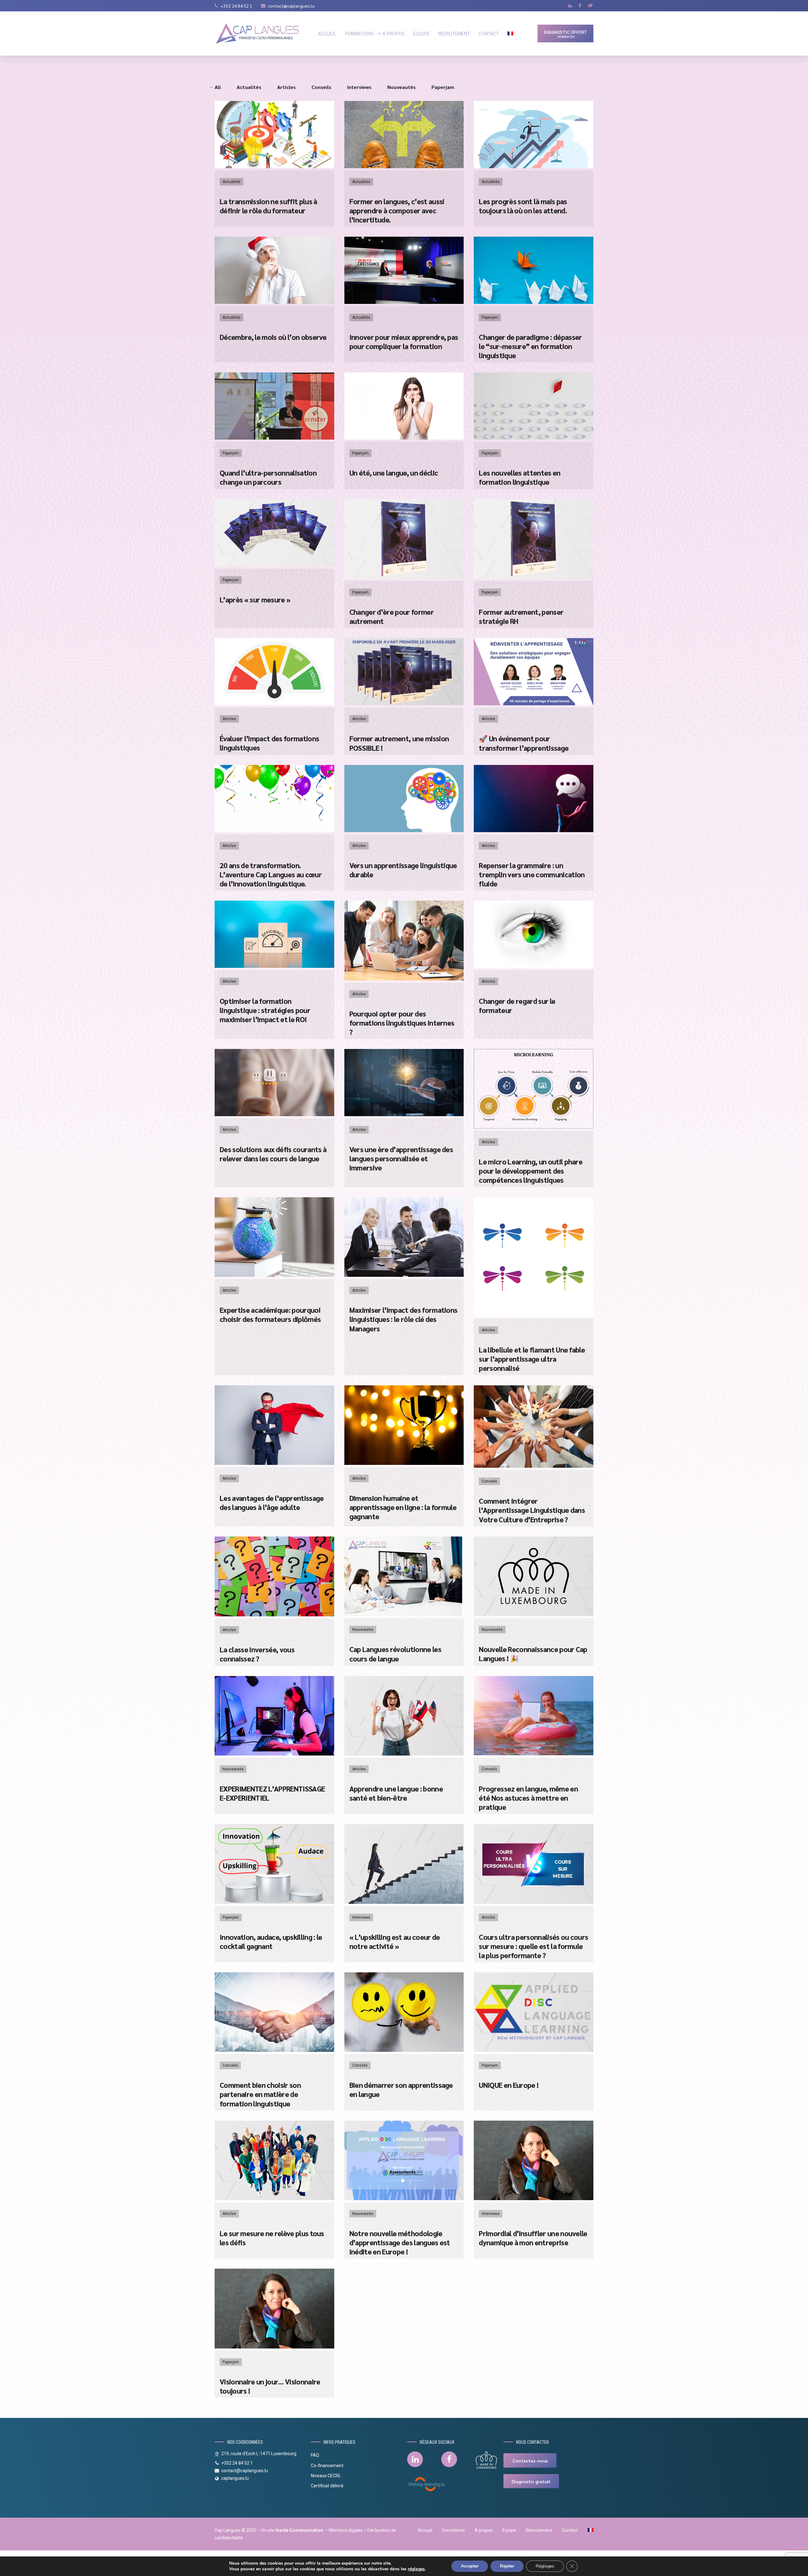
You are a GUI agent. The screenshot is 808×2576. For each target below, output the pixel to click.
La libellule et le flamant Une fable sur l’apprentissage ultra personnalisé (532, 1359)
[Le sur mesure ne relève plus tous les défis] (274, 2198)
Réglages (545, 2566)
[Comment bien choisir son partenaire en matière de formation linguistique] (274, 2050)
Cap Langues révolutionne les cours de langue (395, 1654)
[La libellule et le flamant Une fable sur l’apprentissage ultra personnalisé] (534, 1315)
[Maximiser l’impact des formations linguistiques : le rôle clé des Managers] (404, 1275)
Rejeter (507, 2566)
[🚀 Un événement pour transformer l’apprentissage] (534, 704)
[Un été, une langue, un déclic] (404, 438)
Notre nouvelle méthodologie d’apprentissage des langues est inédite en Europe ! (400, 2242)
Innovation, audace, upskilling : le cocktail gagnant (271, 1941)
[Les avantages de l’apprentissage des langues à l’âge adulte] (274, 1463)
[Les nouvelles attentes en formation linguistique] (534, 438)
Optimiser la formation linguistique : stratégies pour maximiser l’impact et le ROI (265, 1010)
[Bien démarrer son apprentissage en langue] (404, 2050)
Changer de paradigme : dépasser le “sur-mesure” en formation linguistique (530, 346)
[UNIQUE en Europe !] (534, 2050)
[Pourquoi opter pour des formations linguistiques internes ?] (404, 979)
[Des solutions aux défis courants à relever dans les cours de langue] (274, 1114)
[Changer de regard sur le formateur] (534, 966)
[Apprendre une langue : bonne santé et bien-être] (404, 1754)
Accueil (327, 33)
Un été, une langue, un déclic (394, 473)
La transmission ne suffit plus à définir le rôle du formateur (268, 206)
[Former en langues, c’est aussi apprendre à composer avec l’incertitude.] (404, 166)
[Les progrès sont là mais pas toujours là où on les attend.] (534, 166)
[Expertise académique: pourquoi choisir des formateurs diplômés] (274, 1275)
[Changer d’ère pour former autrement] (404, 577)
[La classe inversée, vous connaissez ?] (274, 1615)
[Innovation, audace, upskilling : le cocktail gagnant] (274, 1902)
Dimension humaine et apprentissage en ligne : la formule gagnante (403, 1507)
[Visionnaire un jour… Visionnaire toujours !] (274, 2347)
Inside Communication (299, 2530)
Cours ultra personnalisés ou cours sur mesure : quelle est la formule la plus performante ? (533, 1946)
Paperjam (490, 317)
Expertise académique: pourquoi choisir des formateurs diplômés (270, 1314)
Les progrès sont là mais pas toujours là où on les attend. (523, 206)
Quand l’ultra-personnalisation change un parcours (268, 477)
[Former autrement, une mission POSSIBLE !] (404, 704)
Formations (359, 33)
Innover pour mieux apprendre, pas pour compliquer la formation (404, 341)
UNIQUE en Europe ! (509, 2085)
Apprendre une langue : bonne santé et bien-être (396, 1793)
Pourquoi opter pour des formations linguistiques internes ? (402, 1023)
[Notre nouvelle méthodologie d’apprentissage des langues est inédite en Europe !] (404, 2198)
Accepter (470, 2566)
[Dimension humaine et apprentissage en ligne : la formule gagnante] (404, 1463)
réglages (416, 2569)
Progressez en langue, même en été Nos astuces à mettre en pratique (528, 1798)
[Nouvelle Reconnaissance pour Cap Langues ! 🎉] (534, 1614)
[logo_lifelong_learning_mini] (427, 2484)
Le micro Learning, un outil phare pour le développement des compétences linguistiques (531, 1171)
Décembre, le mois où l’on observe (273, 337)
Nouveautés (363, 1630)
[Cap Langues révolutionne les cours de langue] (404, 1614)
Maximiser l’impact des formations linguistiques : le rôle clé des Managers (404, 1319)
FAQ (315, 2455)
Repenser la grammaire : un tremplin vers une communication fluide (532, 874)
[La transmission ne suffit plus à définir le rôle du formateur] (274, 166)
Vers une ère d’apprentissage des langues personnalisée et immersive (401, 1158)
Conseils (489, 1481)
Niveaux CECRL (326, 2476)
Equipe (422, 33)
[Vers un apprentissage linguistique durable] (404, 830)
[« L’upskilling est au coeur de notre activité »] (404, 1902)
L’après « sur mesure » (255, 599)
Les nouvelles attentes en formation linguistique (520, 477)
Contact (489, 33)
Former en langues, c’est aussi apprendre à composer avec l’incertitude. (397, 210)
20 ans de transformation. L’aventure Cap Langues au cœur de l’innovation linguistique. (271, 874)
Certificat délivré (327, 2486)
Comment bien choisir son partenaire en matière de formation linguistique (260, 2094)
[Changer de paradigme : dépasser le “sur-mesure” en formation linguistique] (534, 302)
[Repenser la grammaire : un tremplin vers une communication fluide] (534, 830)
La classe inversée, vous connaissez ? (257, 1654)
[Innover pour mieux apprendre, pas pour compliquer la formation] (404, 302)
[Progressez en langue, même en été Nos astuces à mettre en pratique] (534, 1754)
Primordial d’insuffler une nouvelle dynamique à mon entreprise (533, 2238)
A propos (394, 33)
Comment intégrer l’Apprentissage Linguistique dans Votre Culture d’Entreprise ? (532, 1510)
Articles (229, 719)
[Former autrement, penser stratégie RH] (534, 577)
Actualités (232, 182)
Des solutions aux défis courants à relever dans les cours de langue (273, 1154)
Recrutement (454, 33)
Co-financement (327, 2466)
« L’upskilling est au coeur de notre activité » (395, 1941)
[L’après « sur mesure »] (274, 565)
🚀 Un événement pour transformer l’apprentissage (524, 743)
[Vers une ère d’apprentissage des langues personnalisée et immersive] (404, 1114)
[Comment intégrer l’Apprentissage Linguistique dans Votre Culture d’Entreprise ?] (534, 1466)
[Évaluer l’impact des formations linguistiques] (274, 704)
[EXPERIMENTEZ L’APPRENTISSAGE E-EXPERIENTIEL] (274, 1754)
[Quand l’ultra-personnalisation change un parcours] (274, 438)
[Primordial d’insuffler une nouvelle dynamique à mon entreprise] (534, 2198)
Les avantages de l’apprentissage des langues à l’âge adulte (272, 1502)
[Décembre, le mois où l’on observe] (274, 302)
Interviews (361, 1917)
